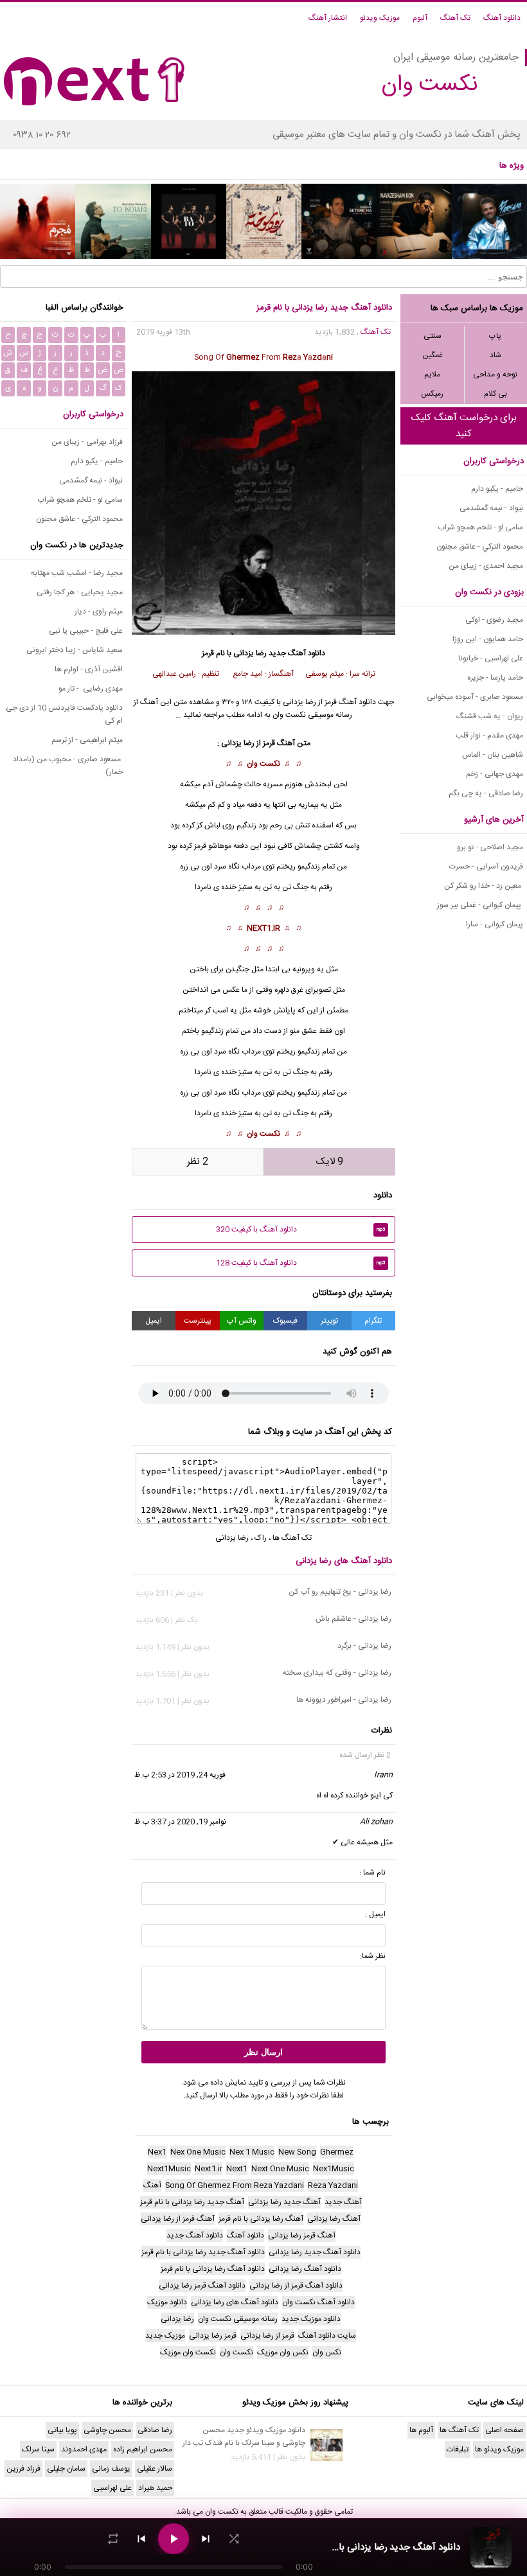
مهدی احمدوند (84, 2449)
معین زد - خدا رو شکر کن (484, 886)
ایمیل (154, 1321)
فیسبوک (285, 1321)
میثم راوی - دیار (99, 612)
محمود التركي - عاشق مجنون (480, 547)
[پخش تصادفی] (234, 2539)
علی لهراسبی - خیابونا (491, 658)
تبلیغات (458, 2449)
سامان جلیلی (66, 2469)
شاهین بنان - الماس (493, 755)
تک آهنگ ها (292, 1538)
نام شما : (372, 1873)
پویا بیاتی (62, 2430)
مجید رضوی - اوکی (494, 620)
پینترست (198, 1321)
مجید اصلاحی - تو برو (490, 847)
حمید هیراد (155, 2488)
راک (261, 1538)
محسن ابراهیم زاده (143, 2449)
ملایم (432, 375)
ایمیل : (375, 1914)
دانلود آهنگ (502, 18)
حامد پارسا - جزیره (495, 678)
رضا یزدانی (250, 653)
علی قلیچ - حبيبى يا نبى (86, 631)
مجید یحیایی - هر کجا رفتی (80, 592)
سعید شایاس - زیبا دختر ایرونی (75, 650)
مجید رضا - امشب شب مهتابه (77, 573)
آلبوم (420, 18)
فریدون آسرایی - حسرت (486, 867)
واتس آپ (242, 1321)
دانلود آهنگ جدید (297, 653)
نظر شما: (373, 1956)
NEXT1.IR (263, 928)
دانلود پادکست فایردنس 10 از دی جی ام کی (64, 714)
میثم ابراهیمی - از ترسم (87, 740)
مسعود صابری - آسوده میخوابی (475, 697)
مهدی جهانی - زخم (495, 774)
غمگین (433, 355)
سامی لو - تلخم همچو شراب (480, 527)
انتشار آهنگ (328, 18)
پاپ (495, 336)
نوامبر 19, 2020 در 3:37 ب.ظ (180, 1822)
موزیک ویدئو (380, 18)
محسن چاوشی (107, 2430)
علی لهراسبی (112, 2488)
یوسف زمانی (111, 2469)
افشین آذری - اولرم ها (89, 669)
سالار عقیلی (155, 2469)
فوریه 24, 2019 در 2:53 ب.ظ (180, 1775)
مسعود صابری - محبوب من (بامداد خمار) (68, 766)
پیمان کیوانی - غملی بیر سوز (480, 905)
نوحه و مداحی (495, 375)
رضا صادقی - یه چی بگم (486, 793)
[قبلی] (141, 2539)
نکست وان (263, 764)
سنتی (433, 336)
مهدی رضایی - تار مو (91, 689)
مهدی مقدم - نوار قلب (489, 736)
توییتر (329, 1321)
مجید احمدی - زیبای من (486, 566)
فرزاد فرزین (23, 2469)
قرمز (269, 743)
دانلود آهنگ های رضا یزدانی (344, 1561)
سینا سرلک (38, 2449)
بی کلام (496, 394)
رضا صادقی (155, 2430)
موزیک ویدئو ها (499, 2449)
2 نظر (198, 1162)
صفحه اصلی (505, 2430)
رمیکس (432, 394)
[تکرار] (113, 2539)
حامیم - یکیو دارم (497, 489)
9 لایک (330, 1162)
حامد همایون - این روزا (488, 639)
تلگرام (373, 1321)
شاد (496, 355)
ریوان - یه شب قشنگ (490, 716)
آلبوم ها (421, 2430)
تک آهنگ (455, 18)
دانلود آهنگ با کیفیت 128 (301, 1263)
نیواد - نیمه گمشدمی (491, 508)
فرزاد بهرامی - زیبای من (87, 442)
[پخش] (174, 2539)
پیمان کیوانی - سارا (495, 924)
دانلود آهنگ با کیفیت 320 (301, 1230)
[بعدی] (206, 2539)
